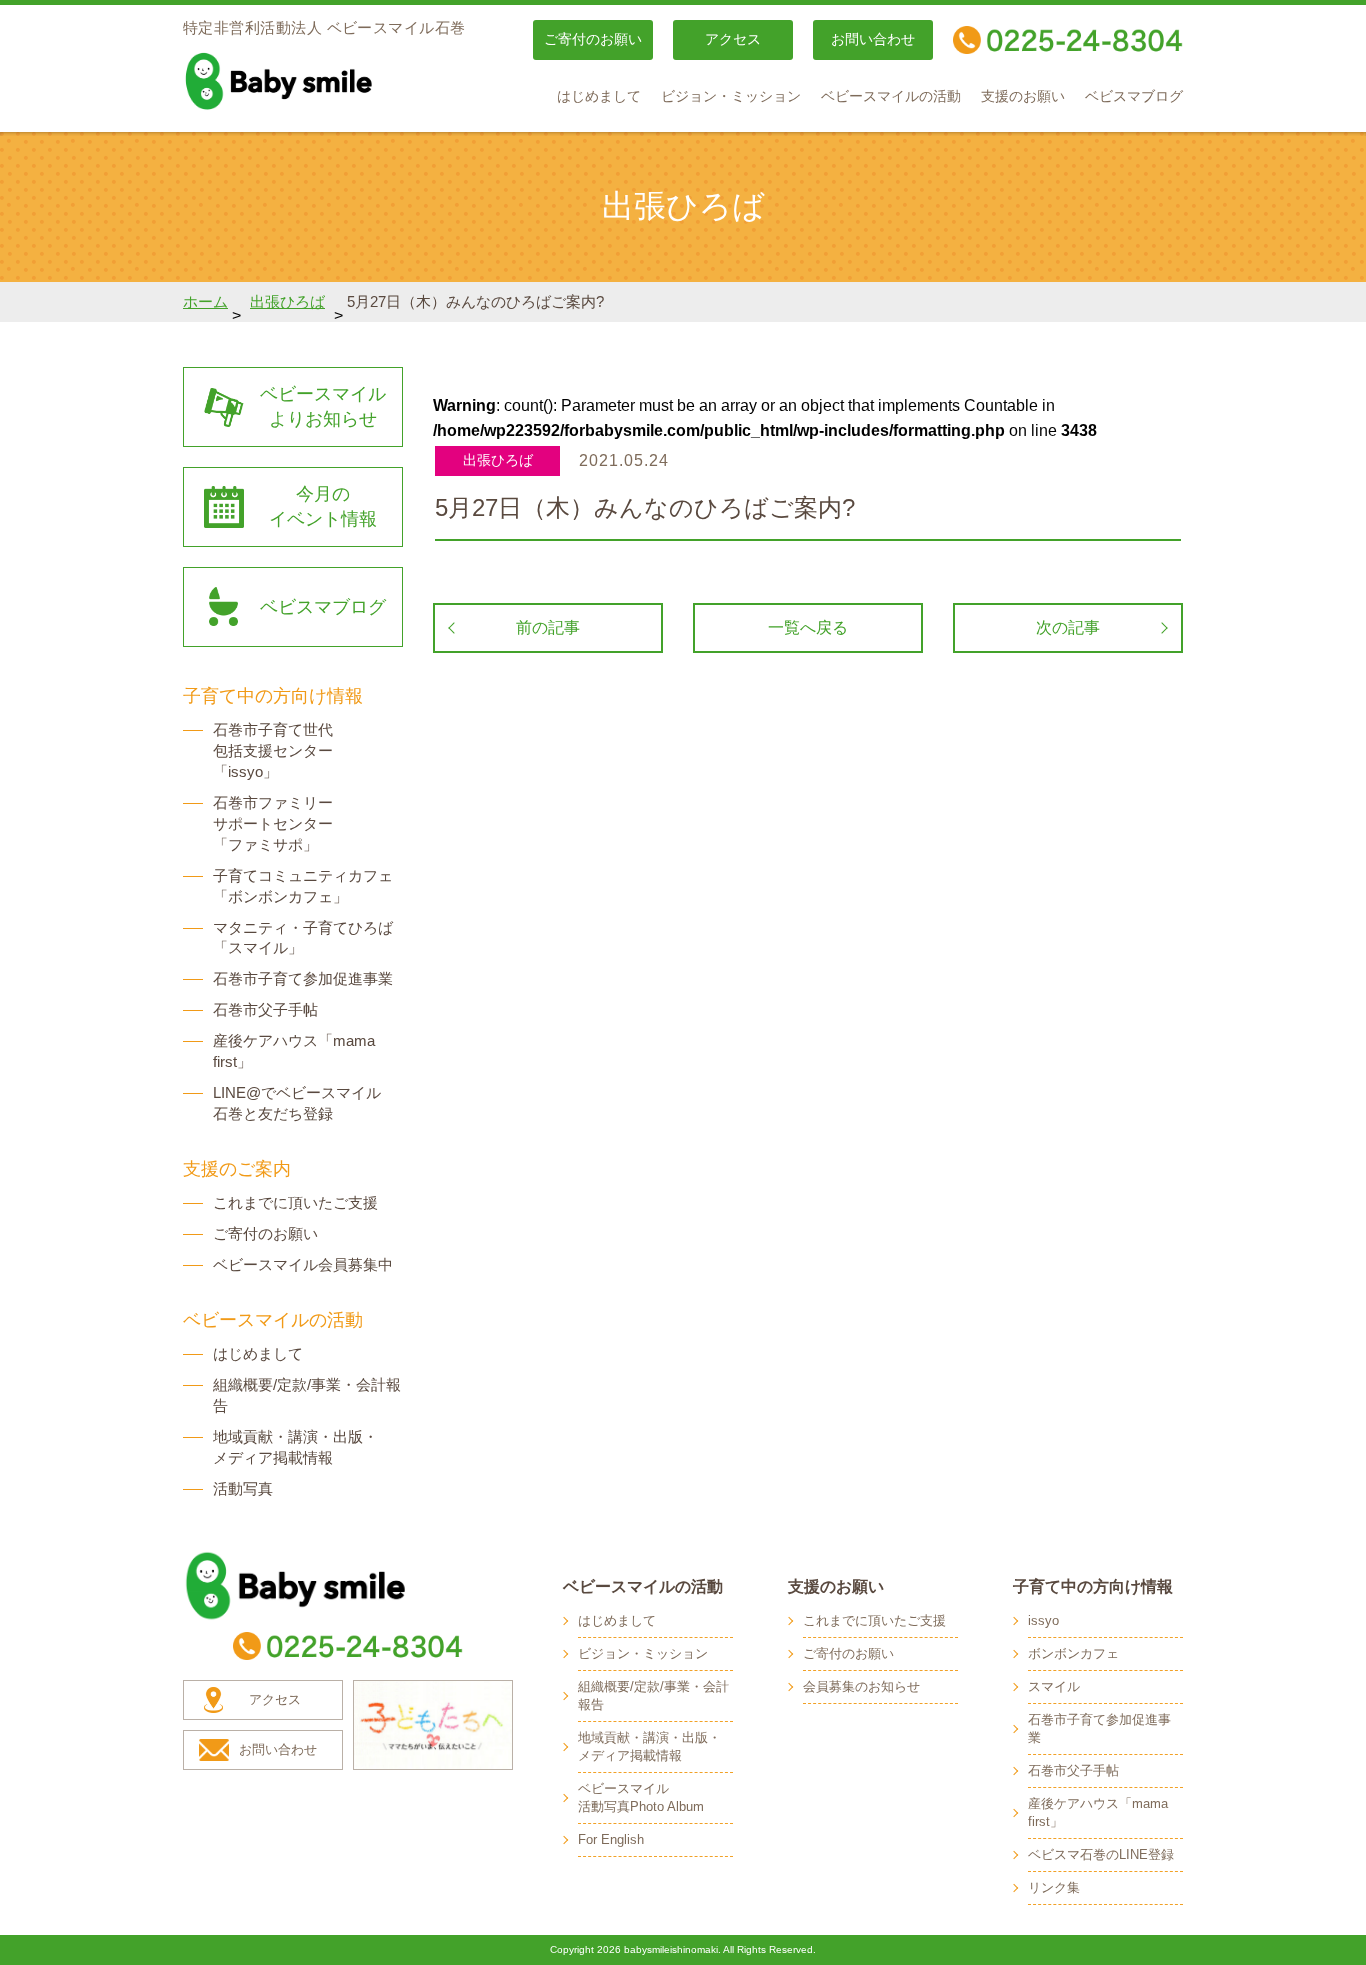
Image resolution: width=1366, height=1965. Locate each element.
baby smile (323, 81)
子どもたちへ (433, 1725)
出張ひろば (287, 301)
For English (611, 1839)
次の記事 (1068, 627)
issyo (1043, 1620)
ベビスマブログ (1134, 96)
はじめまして (599, 96)
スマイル (1054, 1686)
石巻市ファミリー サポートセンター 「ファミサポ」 (273, 823)
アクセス (733, 39)
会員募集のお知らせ (861, 1686)
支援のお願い (1023, 96)
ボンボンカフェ (1073, 1653)
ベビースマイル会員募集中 (303, 1264)
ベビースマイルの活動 (891, 96)
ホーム (205, 301)
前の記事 (548, 627)
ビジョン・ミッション (731, 96)
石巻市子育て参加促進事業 (303, 978)
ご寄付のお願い (593, 39)
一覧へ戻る (808, 627)
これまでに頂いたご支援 (295, 1202)
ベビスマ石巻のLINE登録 (1101, 1854)
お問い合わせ (873, 39)
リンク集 (1054, 1887)
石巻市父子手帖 (265, 1009)
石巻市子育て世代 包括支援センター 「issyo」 (273, 750)
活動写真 (243, 1488)
